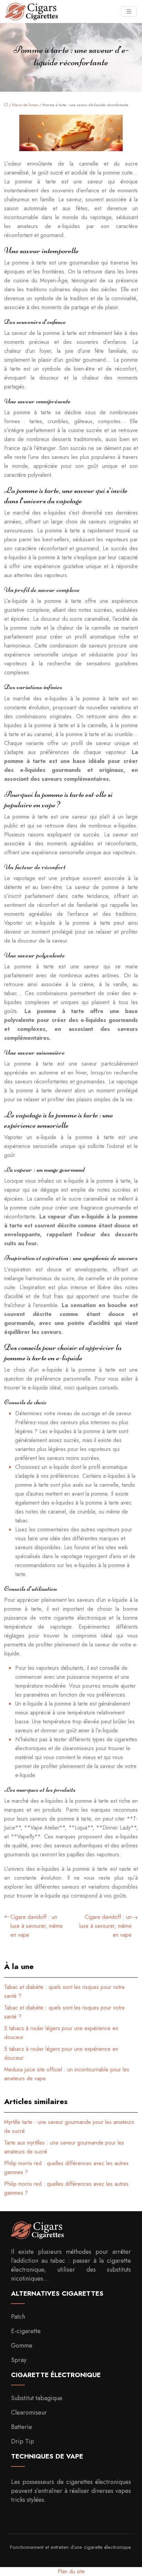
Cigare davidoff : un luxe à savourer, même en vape (37, 1926)
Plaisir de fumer (25, 105)
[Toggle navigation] (129, 12)
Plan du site (71, 2571)
